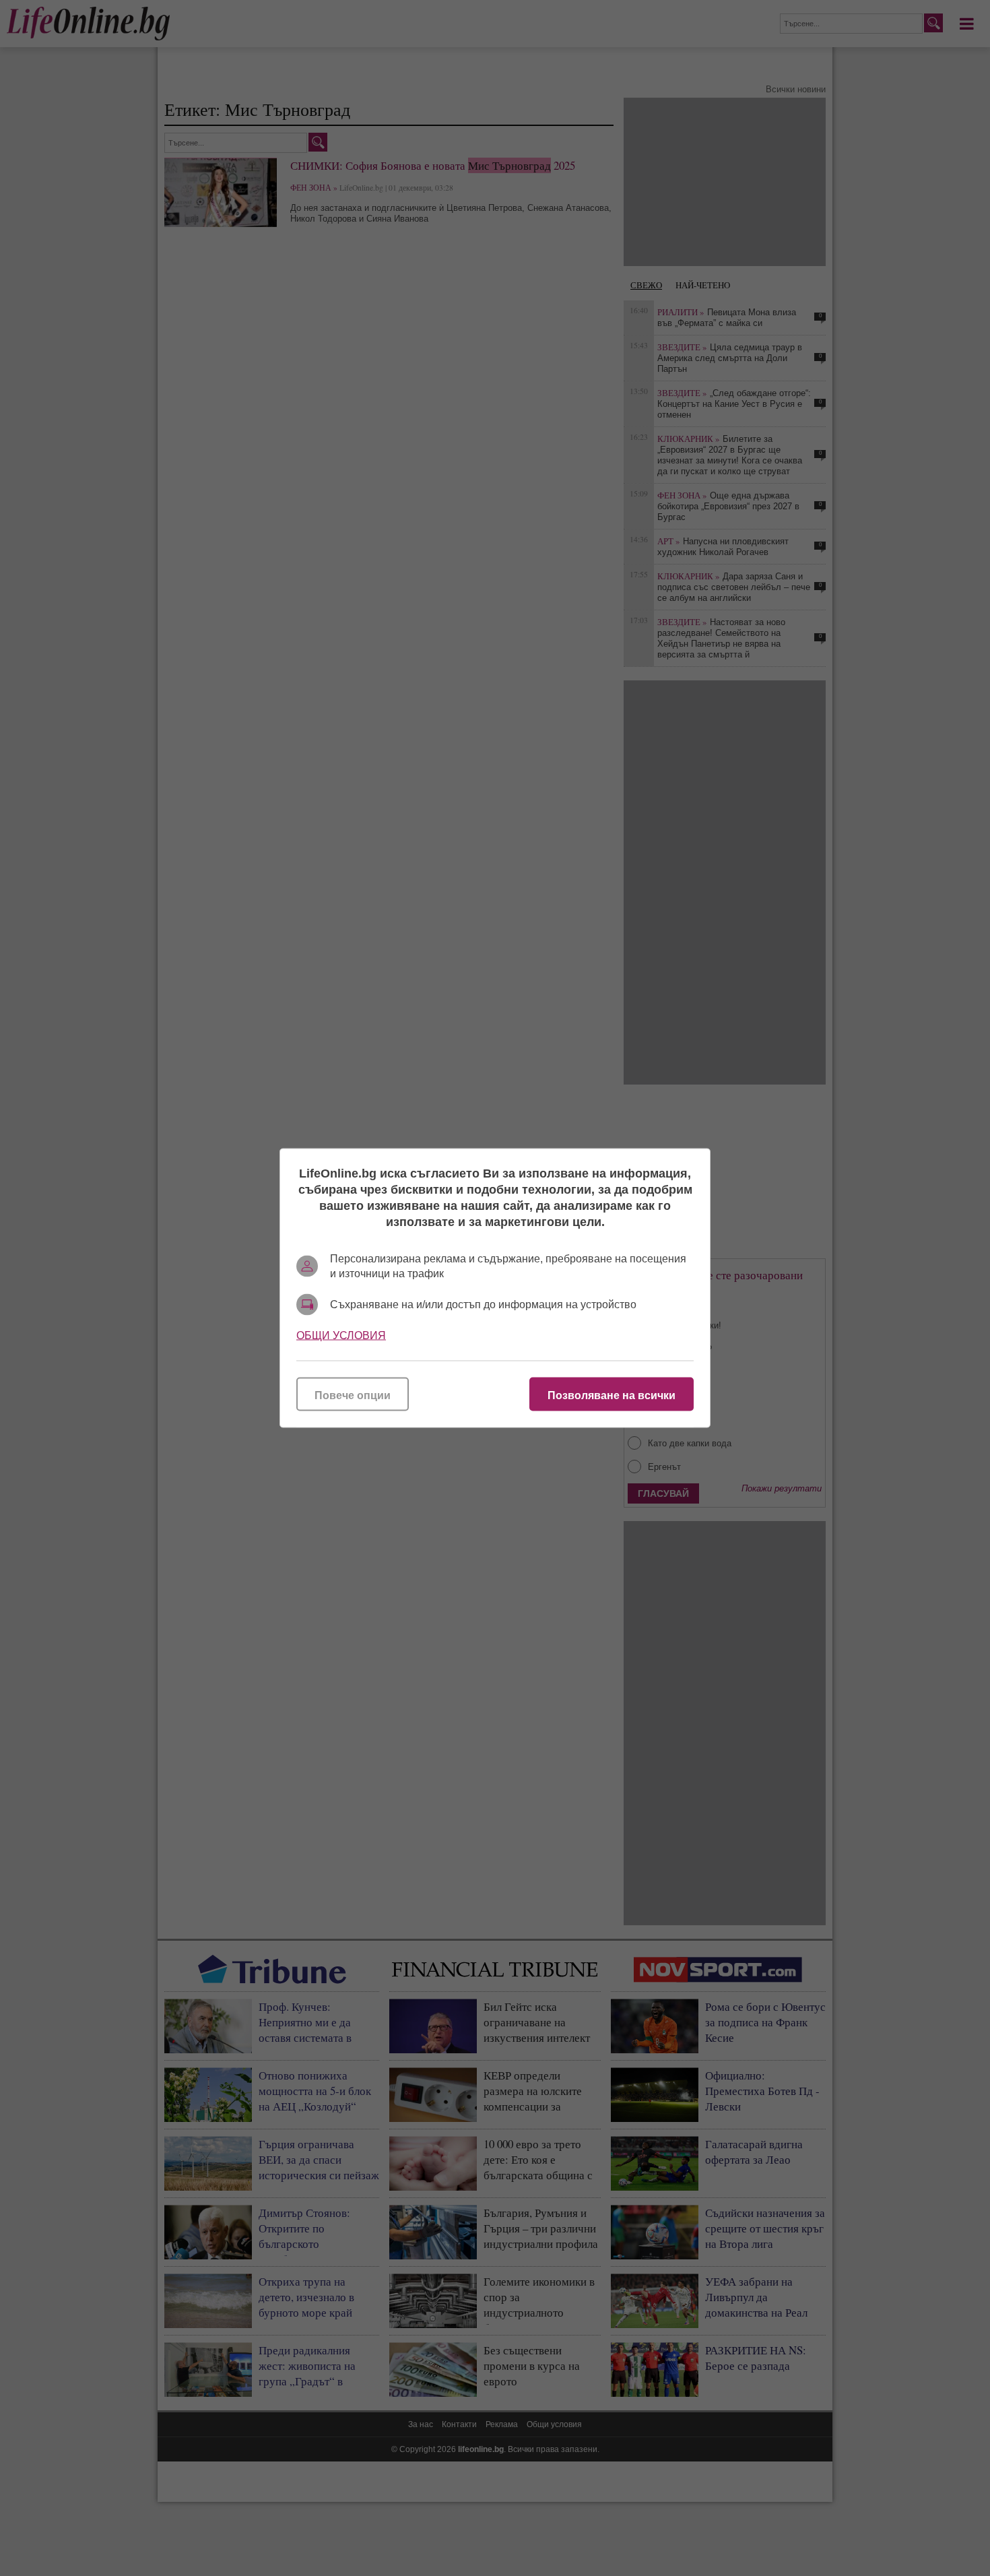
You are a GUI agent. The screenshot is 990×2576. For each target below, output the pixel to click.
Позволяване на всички (612, 1395)
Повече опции (353, 1395)
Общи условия (341, 1335)
